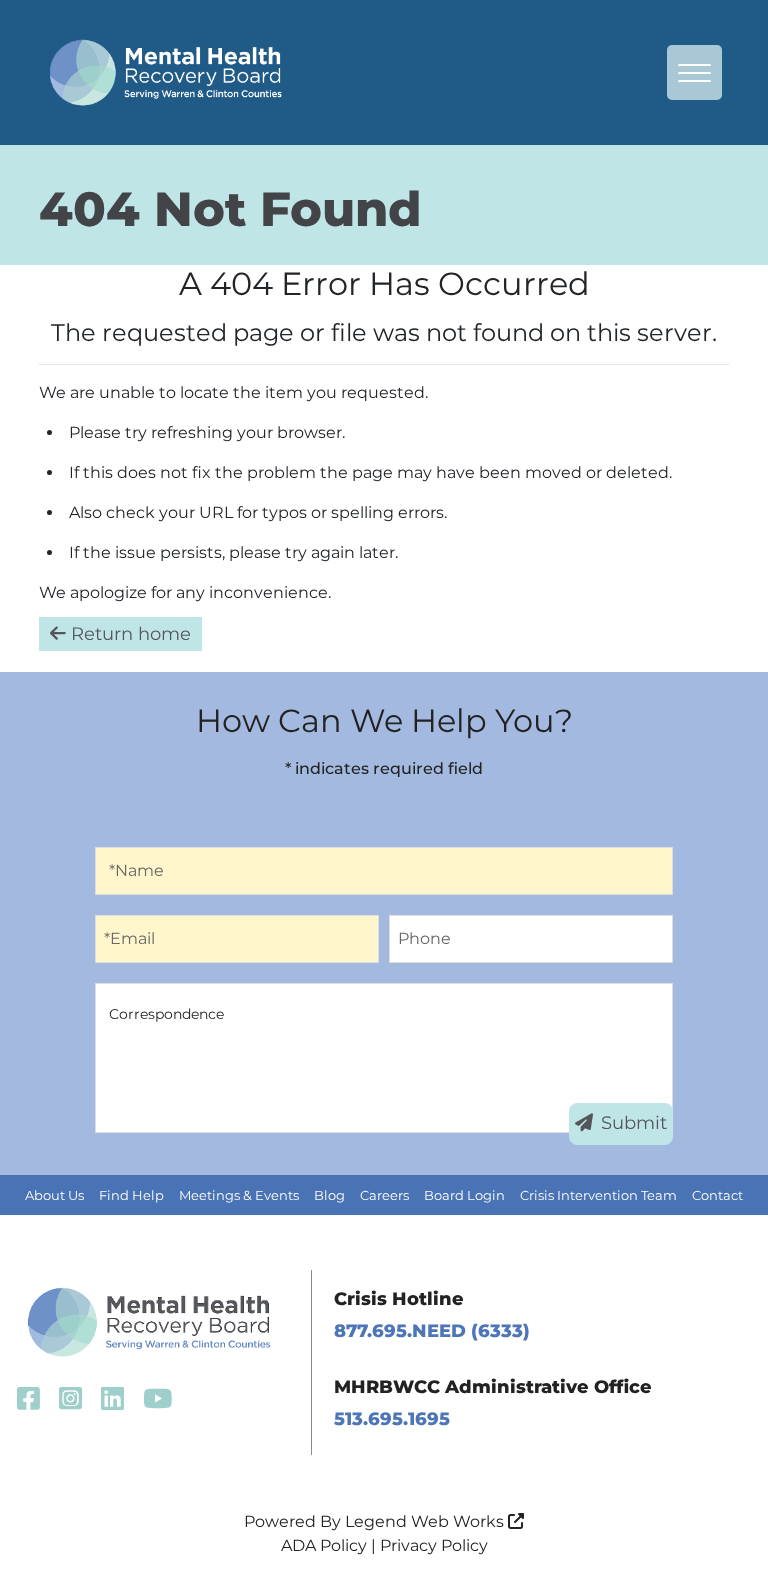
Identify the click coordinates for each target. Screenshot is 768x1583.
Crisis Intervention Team (598, 1195)
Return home (128, 634)
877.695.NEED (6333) (432, 1331)
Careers (384, 1195)
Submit (634, 1123)
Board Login (464, 1195)
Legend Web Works (426, 1521)
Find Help (131, 1195)
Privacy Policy (434, 1545)
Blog (329, 1195)
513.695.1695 (392, 1419)
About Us (54, 1195)
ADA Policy (324, 1545)
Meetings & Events (239, 1195)
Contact (717, 1195)
